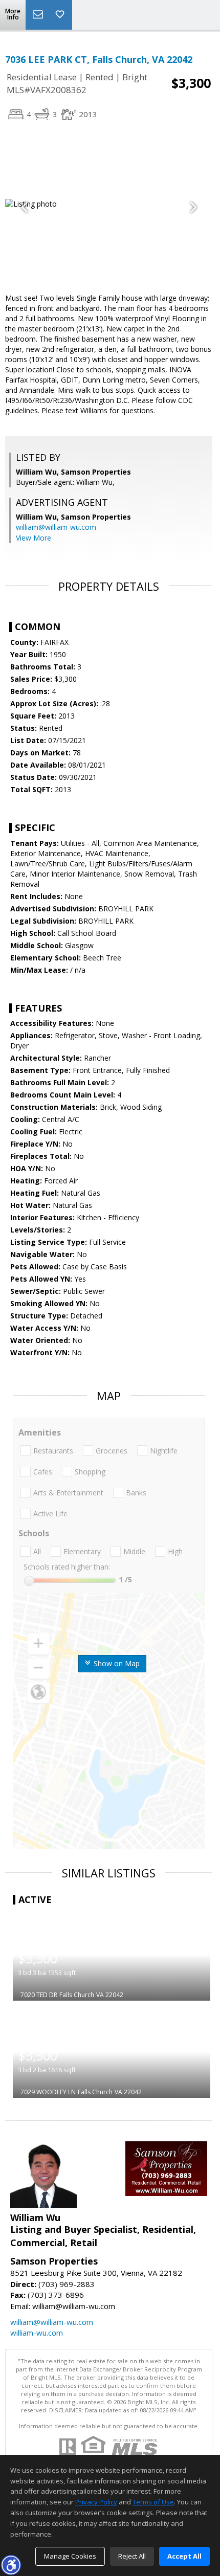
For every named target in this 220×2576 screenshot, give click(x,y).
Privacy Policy (96, 2502)
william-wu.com (37, 2333)
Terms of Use (153, 2502)
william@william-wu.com (56, 527)
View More (34, 538)
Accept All (184, 2556)
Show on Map (116, 1663)
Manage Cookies (70, 2556)
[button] (11, 2565)
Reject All (132, 2556)
